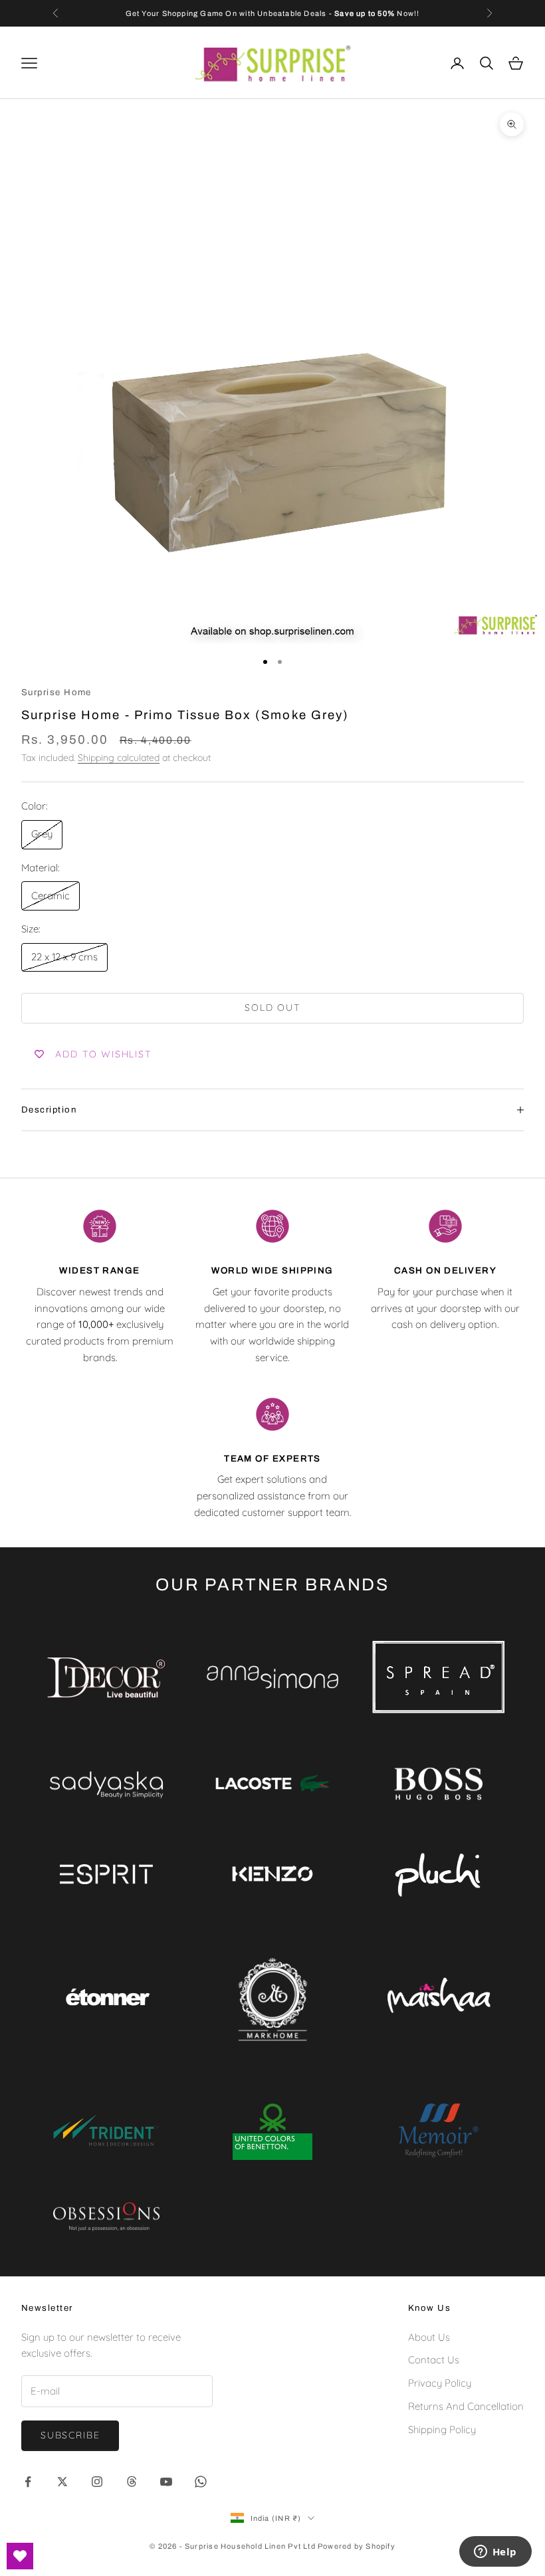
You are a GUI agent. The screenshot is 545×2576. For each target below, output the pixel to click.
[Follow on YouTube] (166, 2482)
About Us (429, 2337)
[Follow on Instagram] (97, 2482)
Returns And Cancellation (466, 2406)
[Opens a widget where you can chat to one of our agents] (495, 2553)
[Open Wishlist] (20, 2556)
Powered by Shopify (357, 2546)
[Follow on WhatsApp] (201, 2482)
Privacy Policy (440, 2383)
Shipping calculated (119, 758)
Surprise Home (56, 692)
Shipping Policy (442, 2429)
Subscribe (70, 2435)
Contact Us (434, 2360)
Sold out (272, 1008)
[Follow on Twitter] (62, 2482)
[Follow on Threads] (132, 2482)
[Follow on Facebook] (28, 2482)
